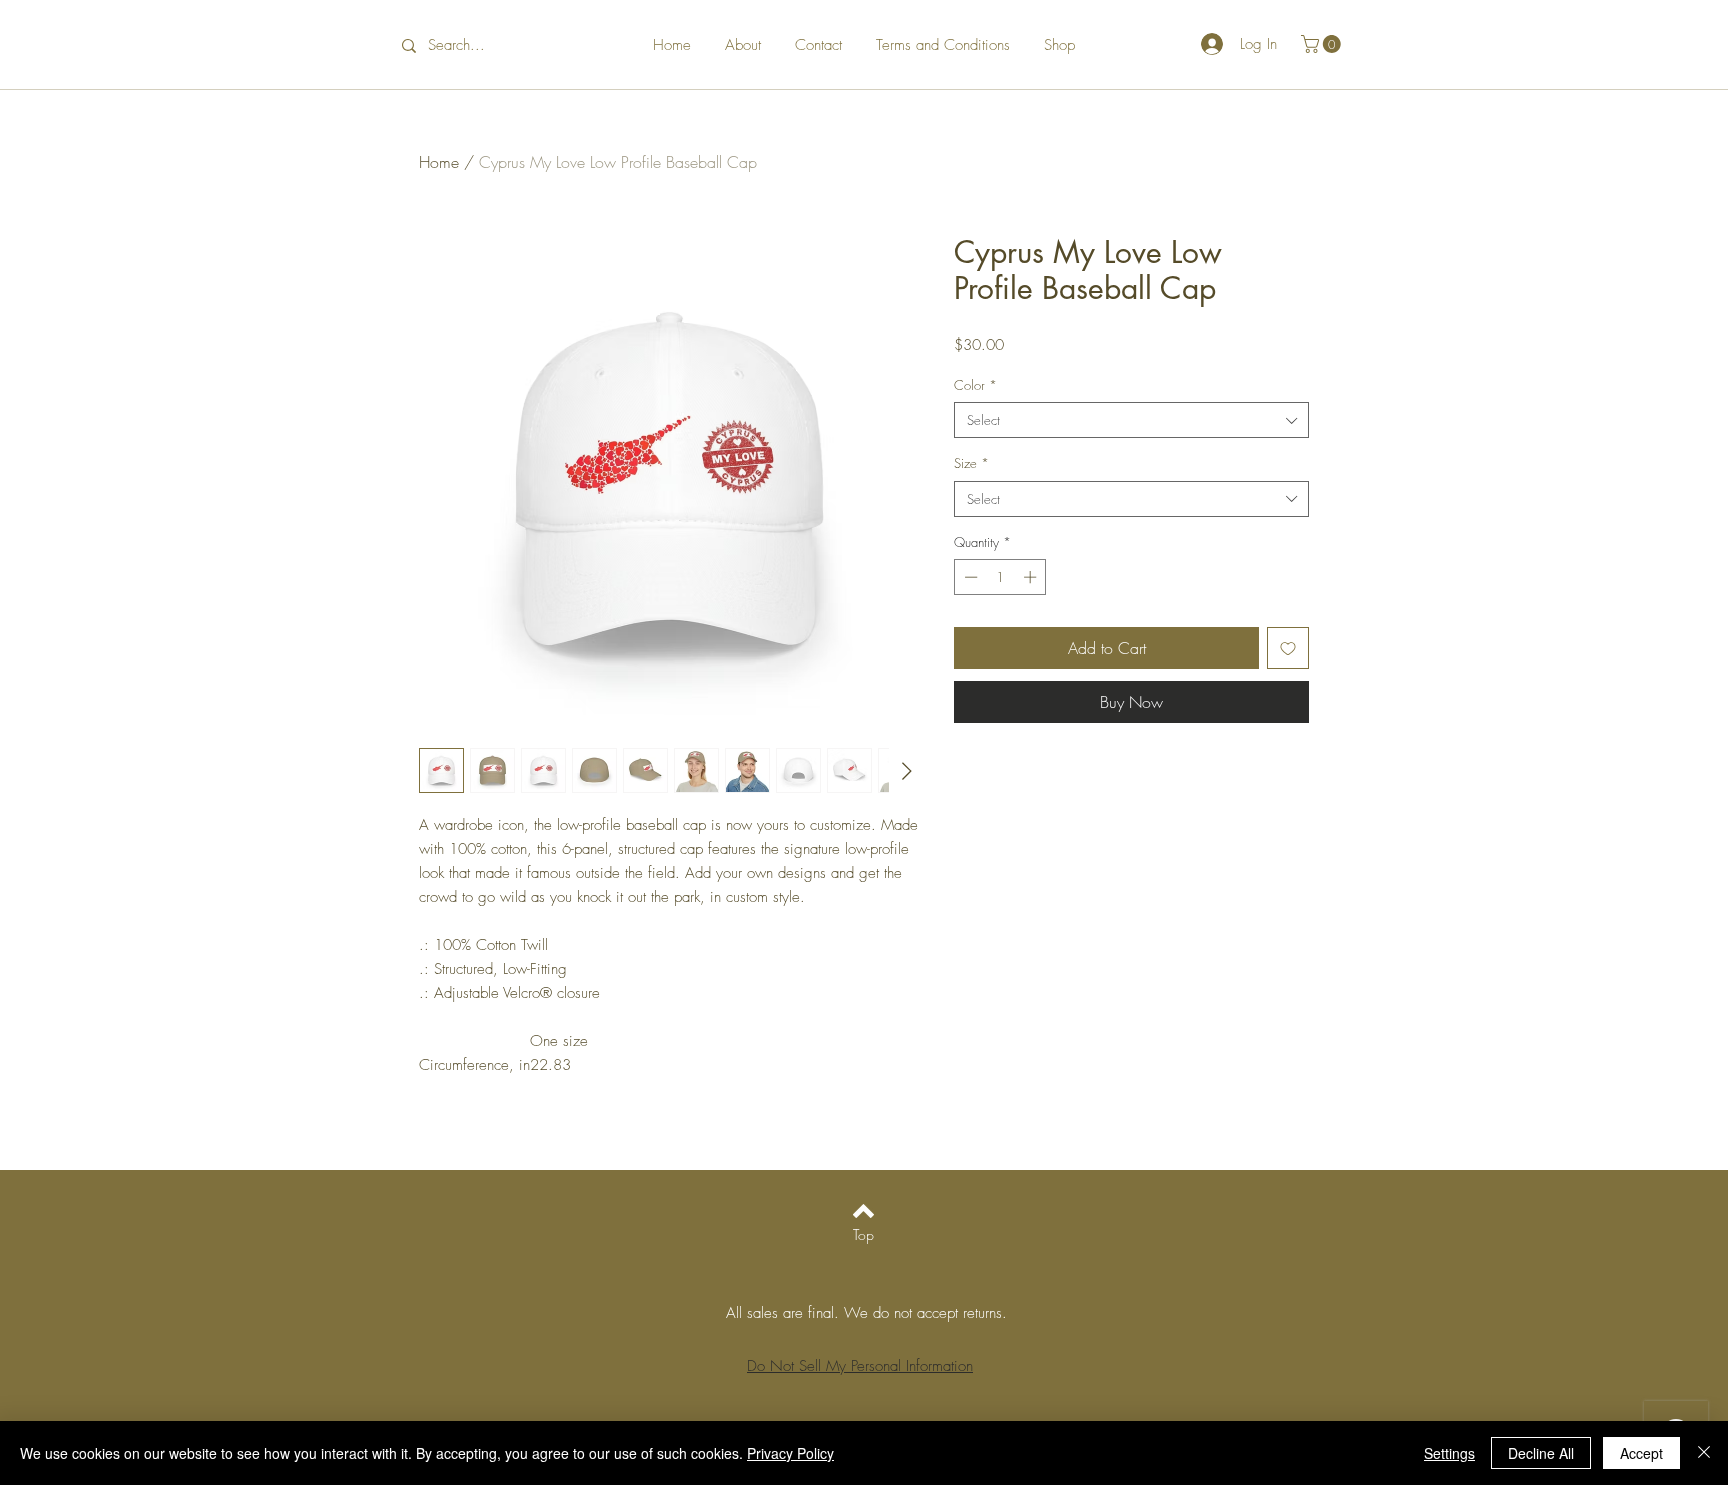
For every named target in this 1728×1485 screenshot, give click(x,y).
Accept (1641, 1453)
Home (439, 162)
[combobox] (1131, 420)
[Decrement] (969, 577)
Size (971, 463)
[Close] (1704, 1453)
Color (975, 385)
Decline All (1541, 1453)
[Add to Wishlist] (1288, 648)
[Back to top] (863, 1211)
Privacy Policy (790, 1453)
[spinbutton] (1000, 577)
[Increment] (1032, 577)
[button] (1323, 44)
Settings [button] (1449, 1453)
